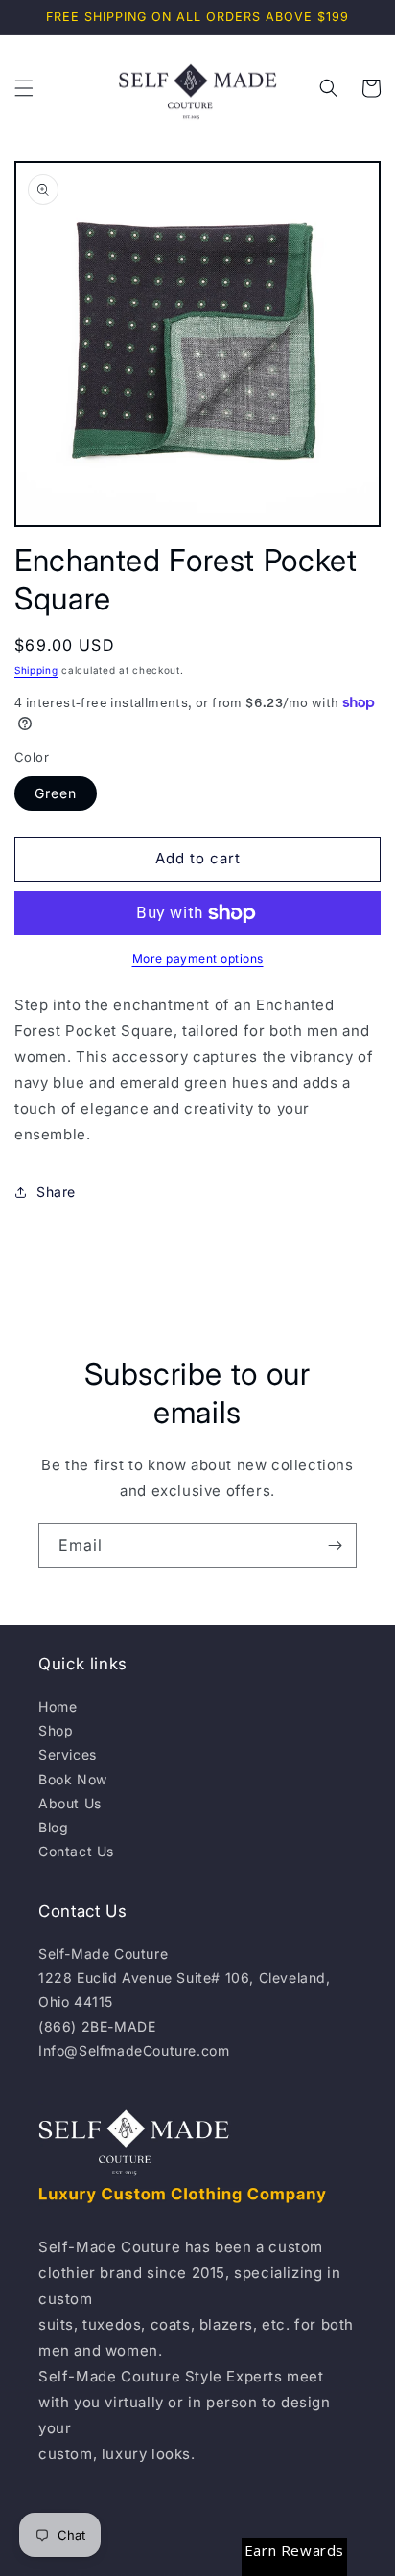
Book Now (73, 1779)
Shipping (36, 670)
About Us (70, 1803)
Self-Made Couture (103, 1954)
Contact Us (76, 1851)
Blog (53, 1827)
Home (58, 1706)
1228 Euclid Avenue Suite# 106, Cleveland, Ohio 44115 (185, 1989)
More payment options (198, 959)
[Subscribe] (335, 1545)
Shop (56, 1730)
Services (68, 1754)
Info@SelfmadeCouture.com (134, 2050)
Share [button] (56, 1192)
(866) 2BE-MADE (97, 2026)
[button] (24, 88)
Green (56, 793)
